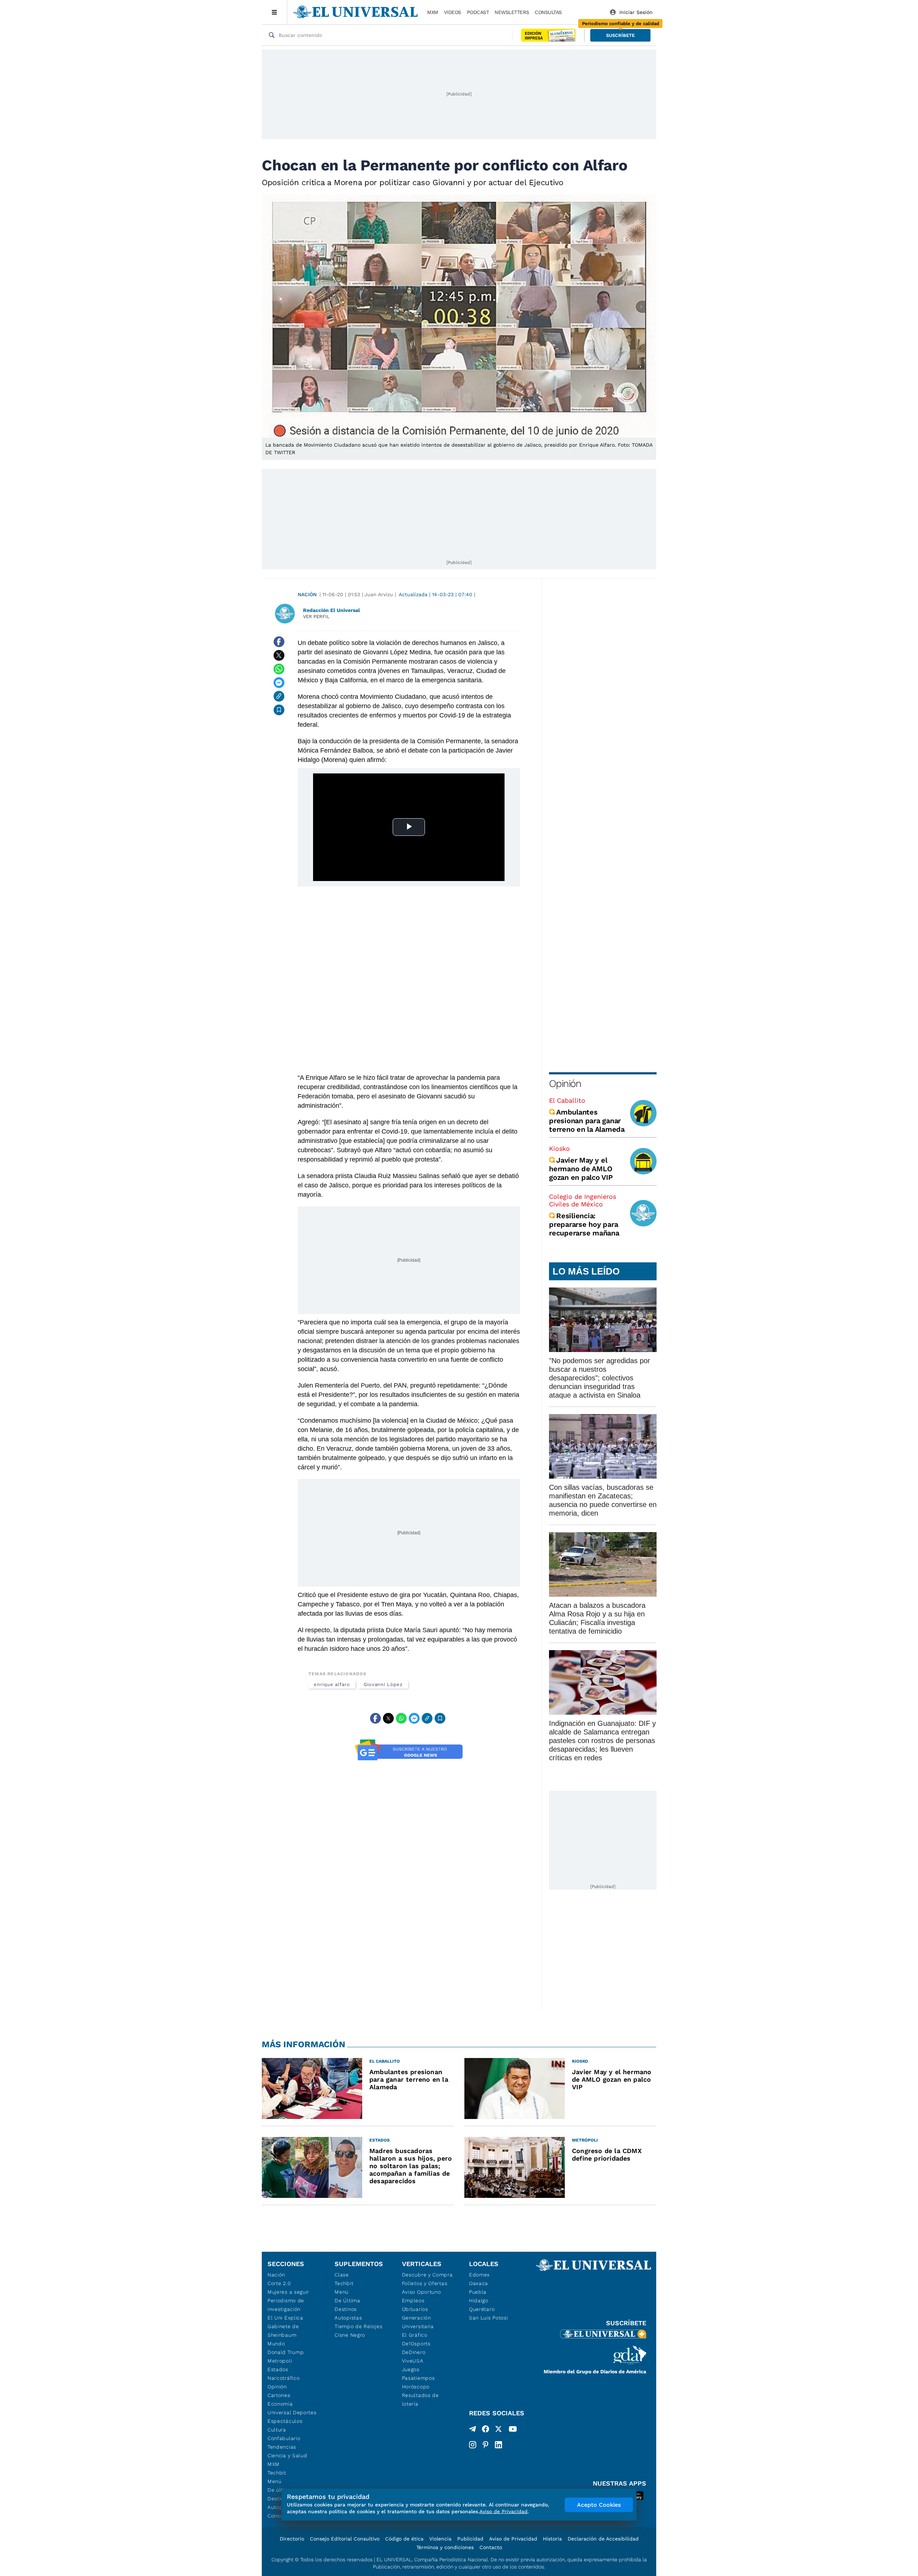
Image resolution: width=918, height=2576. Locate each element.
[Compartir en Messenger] (279, 683)
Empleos (413, 2300)
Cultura (277, 2430)
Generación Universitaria (418, 2322)
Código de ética (404, 2539)
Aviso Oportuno (422, 2292)
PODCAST (478, 12)
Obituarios (415, 2309)
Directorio (292, 2539)
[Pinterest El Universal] (486, 2445)
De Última (347, 2300)
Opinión (565, 1084)
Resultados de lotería (420, 2400)
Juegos (411, 2369)
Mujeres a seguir (288, 2292)
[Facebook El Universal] (486, 2430)
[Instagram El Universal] (473, 2445)
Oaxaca (479, 2283)
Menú (275, 2481)
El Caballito (567, 1100)
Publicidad (470, 2539)
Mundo (276, 2344)
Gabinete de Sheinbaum (283, 2331)
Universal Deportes (292, 2412)
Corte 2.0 (279, 2283)
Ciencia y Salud (287, 2455)
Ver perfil (316, 616)
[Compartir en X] (279, 655)
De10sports (416, 2344)
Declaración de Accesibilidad (603, 2539)
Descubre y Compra (427, 2275)
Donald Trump (286, 2352)
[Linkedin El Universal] (498, 2445)
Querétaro (482, 2309)
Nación (307, 594)
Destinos (346, 2309)
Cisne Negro (350, 2335)
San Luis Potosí (489, 2318)
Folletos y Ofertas (425, 2283)
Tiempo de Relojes (358, 2326)
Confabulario (284, 2438)
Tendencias (282, 2447)
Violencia (440, 2539)
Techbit (277, 2473)
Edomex (479, 2275)
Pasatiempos (418, 2378)
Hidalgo (479, 2300)
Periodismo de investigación (286, 2305)
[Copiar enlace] (279, 696)
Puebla (478, 2292)
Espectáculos (285, 2421)
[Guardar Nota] (279, 710)
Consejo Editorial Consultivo (345, 2539)
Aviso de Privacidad (513, 2539)
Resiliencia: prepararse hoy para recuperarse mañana (584, 1224)
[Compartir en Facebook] (279, 642)
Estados (278, 2369)
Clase (342, 2275)
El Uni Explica (285, 2318)
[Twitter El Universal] (498, 2430)
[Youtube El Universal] (513, 2430)
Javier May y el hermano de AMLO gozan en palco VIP (581, 1169)
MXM (433, 12)
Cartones (279, 2395)
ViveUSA (413, 2361)
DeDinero (414, 2352)
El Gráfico (415, 2335)
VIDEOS (453, 12)
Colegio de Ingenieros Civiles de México (583, 1200)
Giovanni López (383, 1684)
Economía (280, 2404)
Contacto (491, 2547)
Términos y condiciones (445, 2547)
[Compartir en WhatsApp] (279, 669)
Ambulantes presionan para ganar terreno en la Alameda (587, 1121)
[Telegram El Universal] (473, 2430)
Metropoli (280, 2361)
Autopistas (348, 2318)
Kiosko (559, 1148)
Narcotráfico (283, 2378)
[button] (620, 35)
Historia (552, 2539)
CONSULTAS (548, 12)
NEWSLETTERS (512, 12)
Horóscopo (416, 2387)
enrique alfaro (332, 1684)
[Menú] (275, 12)
